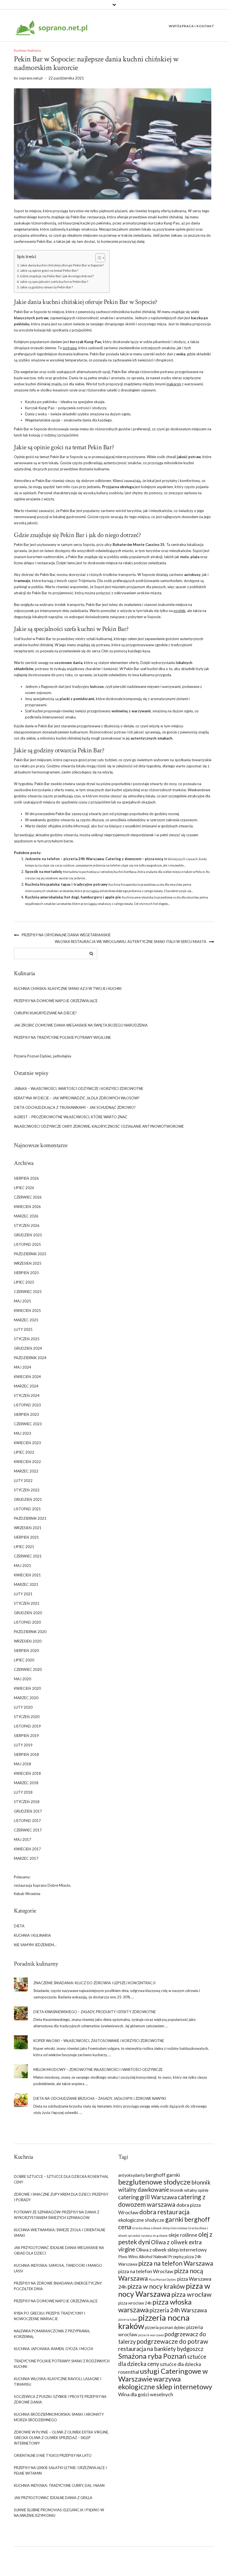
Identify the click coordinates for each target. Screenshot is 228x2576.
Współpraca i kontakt (191, 26)
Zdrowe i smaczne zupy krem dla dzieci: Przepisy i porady (61, 2197)
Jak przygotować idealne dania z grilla (53, 2498)
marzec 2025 (26, 1320)
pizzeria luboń (128, 2319)
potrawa (70, 348)
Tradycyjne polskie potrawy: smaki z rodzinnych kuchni (62, 2364)
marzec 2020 (26, 1698)
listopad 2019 (27, 1726)
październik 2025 (30, 1254)
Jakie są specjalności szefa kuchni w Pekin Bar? (54, 281)
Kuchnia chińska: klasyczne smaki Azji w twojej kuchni (68, 989)
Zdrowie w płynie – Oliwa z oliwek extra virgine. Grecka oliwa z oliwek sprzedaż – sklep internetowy (61, 2438)
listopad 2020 (27, 1622)
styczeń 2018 (27, 1802)
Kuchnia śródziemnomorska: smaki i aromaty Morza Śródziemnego (59, 2417)
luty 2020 (23, 1707)
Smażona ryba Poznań (152, 2356)
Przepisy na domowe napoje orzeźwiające (56, 1001)
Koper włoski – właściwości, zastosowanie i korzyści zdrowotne (99, 2041)
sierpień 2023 (26, 1414)
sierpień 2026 (26, 1178)
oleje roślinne (183, 2235)
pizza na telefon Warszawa (176, 2263)
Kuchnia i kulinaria (27, 50)
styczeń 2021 (27, 1603)
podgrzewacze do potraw (172, 2341)
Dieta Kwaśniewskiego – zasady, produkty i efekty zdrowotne (95, 2012)
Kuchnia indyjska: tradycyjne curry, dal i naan (59, 2485)
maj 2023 (23, 1433)
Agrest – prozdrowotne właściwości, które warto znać (71, 1117)
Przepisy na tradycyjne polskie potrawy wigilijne (62, 1037)
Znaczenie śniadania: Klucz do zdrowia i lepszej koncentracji (94, 1983)
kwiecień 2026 (27, 1207)
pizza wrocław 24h (135, 2303)
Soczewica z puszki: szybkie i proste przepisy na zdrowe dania (60, 2399)
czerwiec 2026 (28, 1197)
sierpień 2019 (26, 1736)
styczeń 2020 (27, 1717)
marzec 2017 (26, 1858)
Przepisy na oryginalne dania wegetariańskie (66, 935)
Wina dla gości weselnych (146, 2394)
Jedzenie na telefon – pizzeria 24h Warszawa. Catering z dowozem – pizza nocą (94, 859)
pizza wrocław (191, 2294)
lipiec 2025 (24, 1282)
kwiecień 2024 (27, 1377)
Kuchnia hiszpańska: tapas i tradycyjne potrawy (66, 884)
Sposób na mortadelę (44, 872)
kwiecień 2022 (27, 1462)
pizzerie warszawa (151, 2335)
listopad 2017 (27, 1821)
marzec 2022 (26, 1471)
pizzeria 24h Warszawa (178, 2310)
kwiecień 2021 (27, 1575)
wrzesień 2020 (28, 1641)
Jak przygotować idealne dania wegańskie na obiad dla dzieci (59, 2250)
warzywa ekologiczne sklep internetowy (165, 2383)
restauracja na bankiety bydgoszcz (161, 2349)
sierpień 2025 (26, 1273)
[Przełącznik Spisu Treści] (97, 258)
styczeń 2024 (27, 1396)
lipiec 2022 (24, 1452)
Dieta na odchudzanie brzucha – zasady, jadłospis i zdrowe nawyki (100, 2098)
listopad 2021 (27, 1509)
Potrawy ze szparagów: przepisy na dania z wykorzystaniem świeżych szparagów (57, 2215)
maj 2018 (23, 1764)
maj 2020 (23, 1679)
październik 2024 (30, 1358)
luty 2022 (23, 1481)
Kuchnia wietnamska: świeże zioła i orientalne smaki (60, 2233)
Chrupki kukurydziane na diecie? (45, 1013)
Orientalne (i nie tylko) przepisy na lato (53, 2455)
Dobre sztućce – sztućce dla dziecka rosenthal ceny (61, 2179)
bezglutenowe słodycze (154, 2182)
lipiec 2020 (24, 1660)
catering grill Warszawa (148, 2197)
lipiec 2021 (24, 1547)
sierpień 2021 (26, 1537)
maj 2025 (23, 1301)
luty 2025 (23, 1329)
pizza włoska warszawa (155, 2306)
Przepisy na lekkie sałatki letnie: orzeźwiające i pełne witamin (60, 2470)
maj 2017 (23, 1839)
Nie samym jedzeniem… (35, 1945)
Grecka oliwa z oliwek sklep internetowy (160, 2228)
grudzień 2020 (28, 1613)
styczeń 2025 (27, 1339)
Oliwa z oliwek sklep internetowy (171, 2250)
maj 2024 (23, 1367)
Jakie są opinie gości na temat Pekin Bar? (49, 270)
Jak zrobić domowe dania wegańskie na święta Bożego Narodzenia (81, 1025)
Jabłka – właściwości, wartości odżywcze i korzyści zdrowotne (79, 1089)
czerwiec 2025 (28, 1292)
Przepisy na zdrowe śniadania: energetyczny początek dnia (58, 2286)
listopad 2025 (27, 1244)
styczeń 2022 (27, 1490)
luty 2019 (23, 1745)
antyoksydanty (132, 2175)
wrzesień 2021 (28, 1528)
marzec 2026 (26, 1216)
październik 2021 (30, 1518)
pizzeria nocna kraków (154, 2322)
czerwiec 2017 (28, 1830)
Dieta (19, 1926)
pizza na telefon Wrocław (146, 2271)
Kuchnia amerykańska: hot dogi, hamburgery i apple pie (73, 897)
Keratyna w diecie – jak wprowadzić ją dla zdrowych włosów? (77, 1098)
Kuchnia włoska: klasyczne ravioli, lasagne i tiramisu (58, 2382)
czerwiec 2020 (28, 1669)
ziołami (182, 699)
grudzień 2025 (28, 1235)
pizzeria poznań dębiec (165, 2327)
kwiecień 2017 (27, 1849)
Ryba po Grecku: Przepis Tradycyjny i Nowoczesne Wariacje (49, 2316)
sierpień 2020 (26, 1651)
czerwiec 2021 (28, 1556)
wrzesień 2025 (28, 1263)
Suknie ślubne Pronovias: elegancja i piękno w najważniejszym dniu (59, 2513)
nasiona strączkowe (154, 2236)
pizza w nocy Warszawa (164, 2290)
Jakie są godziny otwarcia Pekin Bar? (46, 287)
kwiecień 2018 (27, 1773)
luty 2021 (23, 1594)
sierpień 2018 (26, 1754)
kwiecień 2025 (27, 1311)
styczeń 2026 (27, 1225)
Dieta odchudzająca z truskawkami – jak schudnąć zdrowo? (75, 1107)
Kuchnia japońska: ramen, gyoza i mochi (54, 2349)
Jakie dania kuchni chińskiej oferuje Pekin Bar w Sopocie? (62, 265)
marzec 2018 (26, 1783)
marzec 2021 (26, 1584)
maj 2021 (23, 1566)
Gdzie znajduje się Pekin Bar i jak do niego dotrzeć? (57, 276)
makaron (174, 384)
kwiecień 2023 (27, 1443)
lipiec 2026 (24, 1188)
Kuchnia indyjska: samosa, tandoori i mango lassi (58, 2268)
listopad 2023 (27, 1405)
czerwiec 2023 (28, 1424)
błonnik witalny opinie (189, 2190)
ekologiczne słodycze (141, 2220)
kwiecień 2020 (27, 1688)
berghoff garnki (163, 2175)
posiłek (179, 611)
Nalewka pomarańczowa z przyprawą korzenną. (52, 2334)
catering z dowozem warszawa (162, 2201)
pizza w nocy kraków (156, 2286)
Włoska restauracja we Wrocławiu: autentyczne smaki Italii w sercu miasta (131, 942)
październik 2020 (30, 1632)
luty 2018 (23, 1792)
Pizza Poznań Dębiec (163, 2279)
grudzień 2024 (28, 1348)
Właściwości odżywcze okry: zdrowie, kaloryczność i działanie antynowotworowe (99, 1126)
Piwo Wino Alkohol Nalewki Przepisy (151, 2257)
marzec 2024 (26, 1386)
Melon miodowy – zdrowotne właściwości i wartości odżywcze (98, 2070)
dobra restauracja (164, 2212)
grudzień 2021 (28, 1499)
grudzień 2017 (28, 1811)
